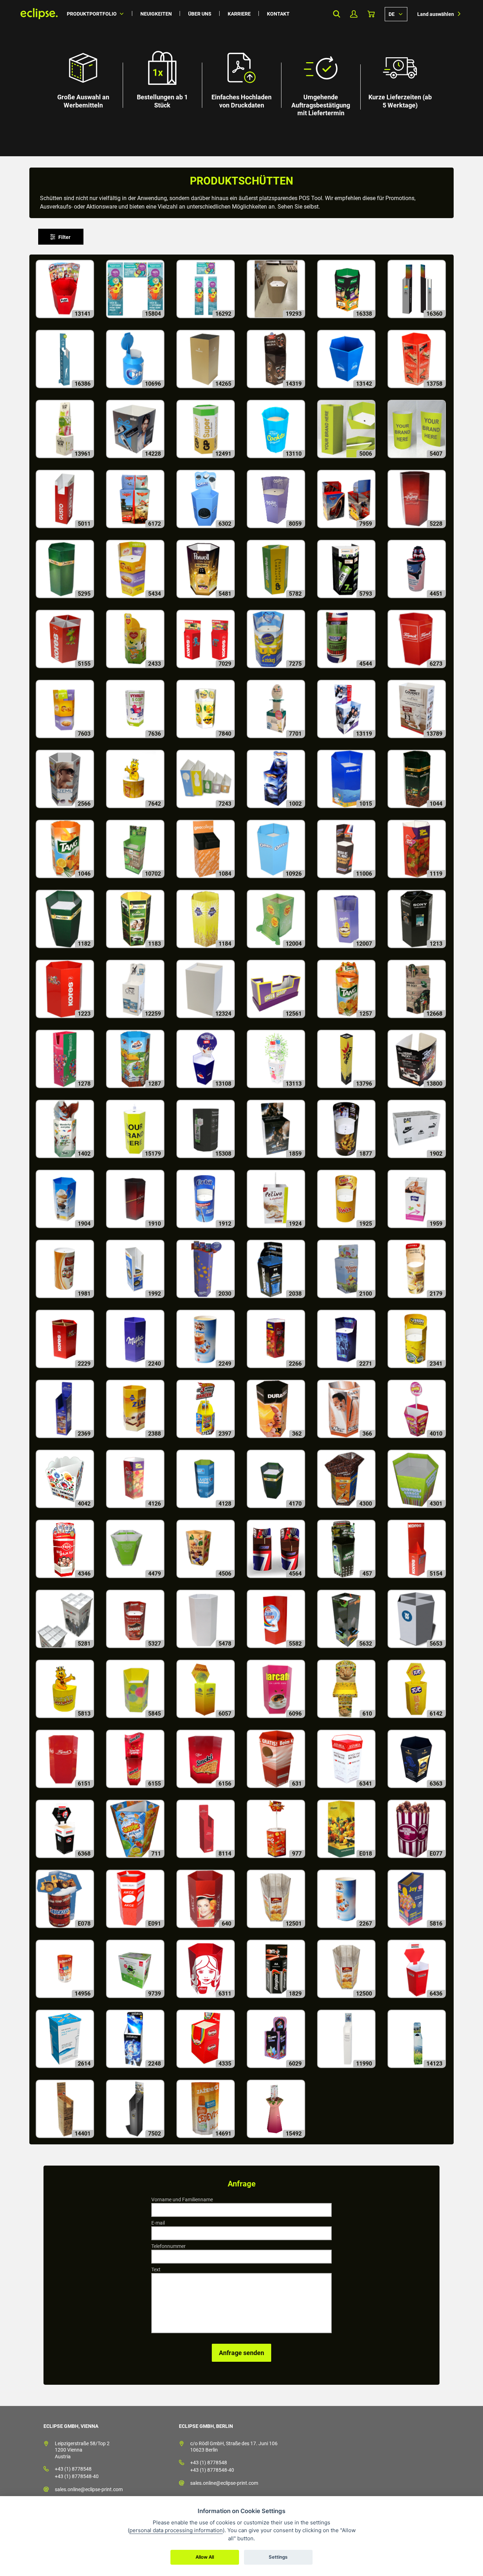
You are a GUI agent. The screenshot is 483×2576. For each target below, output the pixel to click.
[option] (241, 78)
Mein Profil (354, 14)
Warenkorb (371, 14)
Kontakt (278, 14)
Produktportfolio (92, 14)
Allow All (205, 2557)
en (396, 14)
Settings (278, 2557)
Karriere (239, 14)
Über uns (200, 14)
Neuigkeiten (156, 14)
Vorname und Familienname (182, 2200)
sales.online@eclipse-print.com (89, 2489)
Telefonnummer (168, 2246)
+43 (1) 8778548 (73, 2469)
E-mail (158, 2223)
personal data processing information (176, 2530)
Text (156, 2270)
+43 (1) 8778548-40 (77, 2476)
